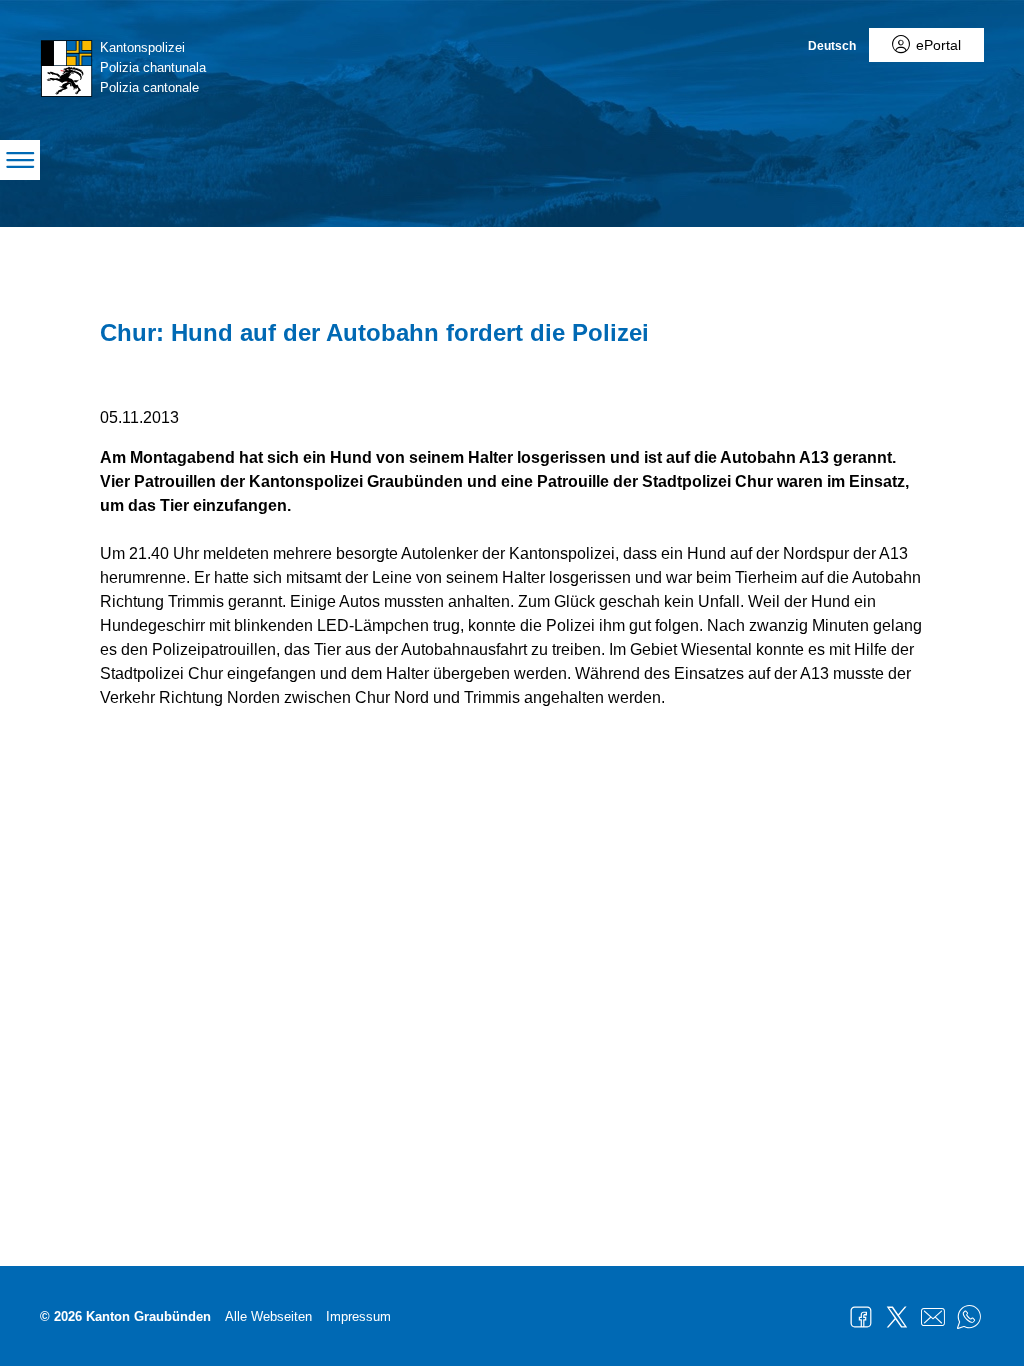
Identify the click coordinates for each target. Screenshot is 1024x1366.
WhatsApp (969, 1317)
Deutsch (832, 46)
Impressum (358, 1316)
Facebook (861, 1317)
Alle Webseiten (268, 1316)
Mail (933, 1317)
